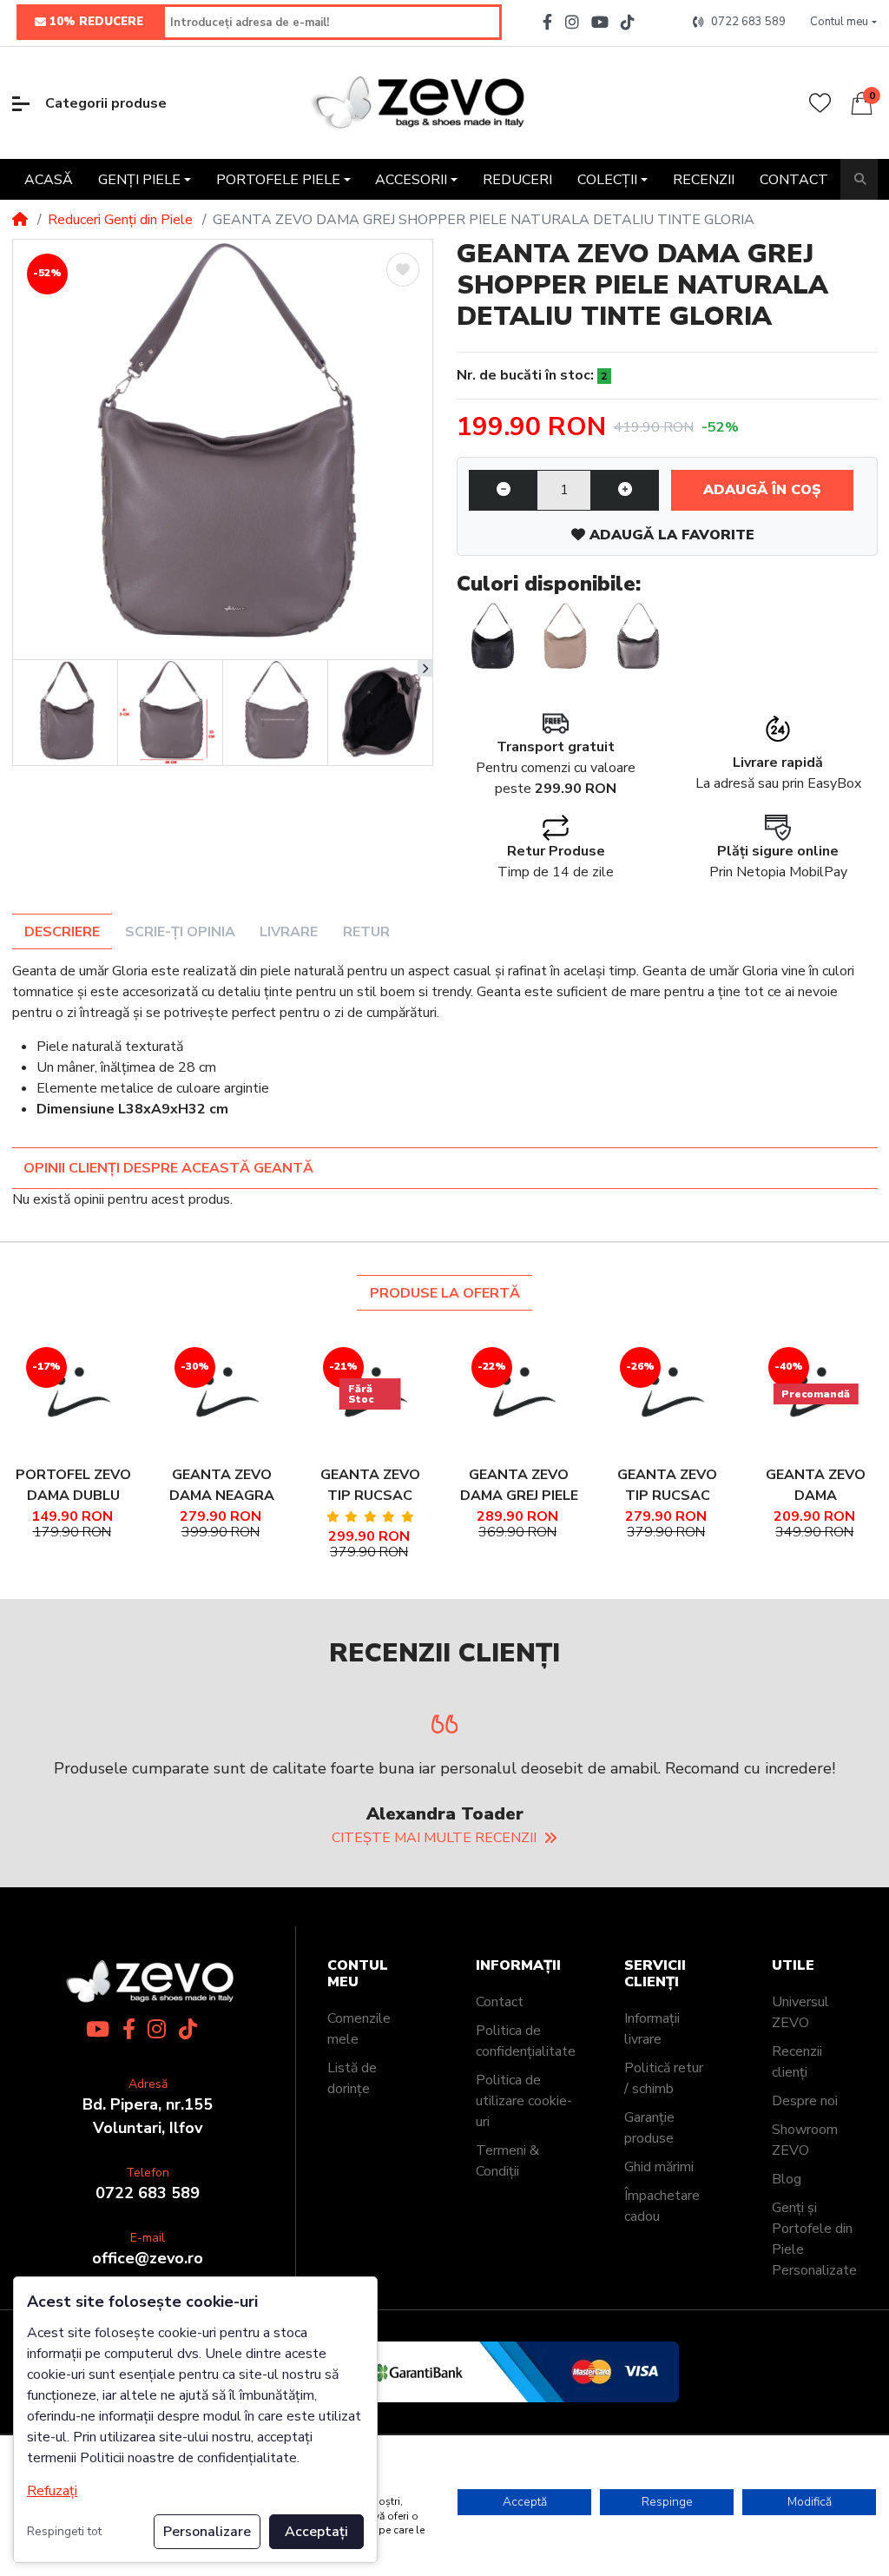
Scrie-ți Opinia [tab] (180, 932)
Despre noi (805, 2195)
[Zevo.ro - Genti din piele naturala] (417, 103)
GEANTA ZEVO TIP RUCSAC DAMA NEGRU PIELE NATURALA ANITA (668, 1486)
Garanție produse (649, 2222)
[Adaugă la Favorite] (403, 270)
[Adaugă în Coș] (73, 1372)
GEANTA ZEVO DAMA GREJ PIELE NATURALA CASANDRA (519, 1486)
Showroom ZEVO (805, 2234)
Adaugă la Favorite (670, 535)
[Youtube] (600, 22)
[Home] (20, 220)
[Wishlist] (820, 103)
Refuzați (52, 2491)
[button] (843, 23)
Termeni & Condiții (507, 2255)
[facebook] (545, 22)
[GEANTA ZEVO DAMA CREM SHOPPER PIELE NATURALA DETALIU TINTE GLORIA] (564, 637)
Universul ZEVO (800, 2106)
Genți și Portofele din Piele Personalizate (814, 2333)
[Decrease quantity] (503, 491)
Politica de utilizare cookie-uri (524, 2195)
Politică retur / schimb (664, 2172)
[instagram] (571, 22)
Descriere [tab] (62, 932)
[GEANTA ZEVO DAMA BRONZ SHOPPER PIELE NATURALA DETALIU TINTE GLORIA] (637, 637)
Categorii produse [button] (106, 103)
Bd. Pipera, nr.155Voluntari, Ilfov (148, 2210)
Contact (500, 2096)
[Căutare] (860, 179)
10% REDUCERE (96, 22)
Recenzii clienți (797, 2156)
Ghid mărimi (659, 2261)
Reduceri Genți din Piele (120, 220)
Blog (787, 2273)
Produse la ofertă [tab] (445, 1293)
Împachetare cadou (662, 2300)
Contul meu (358, 2068)
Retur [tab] (366, 932)
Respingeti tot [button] (64, 2531)
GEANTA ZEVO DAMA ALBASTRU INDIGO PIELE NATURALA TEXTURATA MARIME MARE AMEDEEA (816, 1486)
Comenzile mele (359, 2123)
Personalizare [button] (207, 2532)
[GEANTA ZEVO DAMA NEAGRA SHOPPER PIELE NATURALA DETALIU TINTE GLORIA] (491, 637)
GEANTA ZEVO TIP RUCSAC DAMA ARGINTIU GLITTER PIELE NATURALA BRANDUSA (370, 1486)
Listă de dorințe (352, 2172)
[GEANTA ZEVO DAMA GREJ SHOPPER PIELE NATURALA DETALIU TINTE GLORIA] (223, 449)
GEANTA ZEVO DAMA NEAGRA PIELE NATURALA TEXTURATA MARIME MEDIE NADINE (221, 1486)
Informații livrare (652, 2123)
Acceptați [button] (316, 2532)
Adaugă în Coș (762, 490)
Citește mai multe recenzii (434, 1932)
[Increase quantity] (625, 491)
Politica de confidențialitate (526, 2135)
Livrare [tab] (289, 932)
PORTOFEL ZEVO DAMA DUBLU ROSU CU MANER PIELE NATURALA (73, 1486)
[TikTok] (631, 22)
